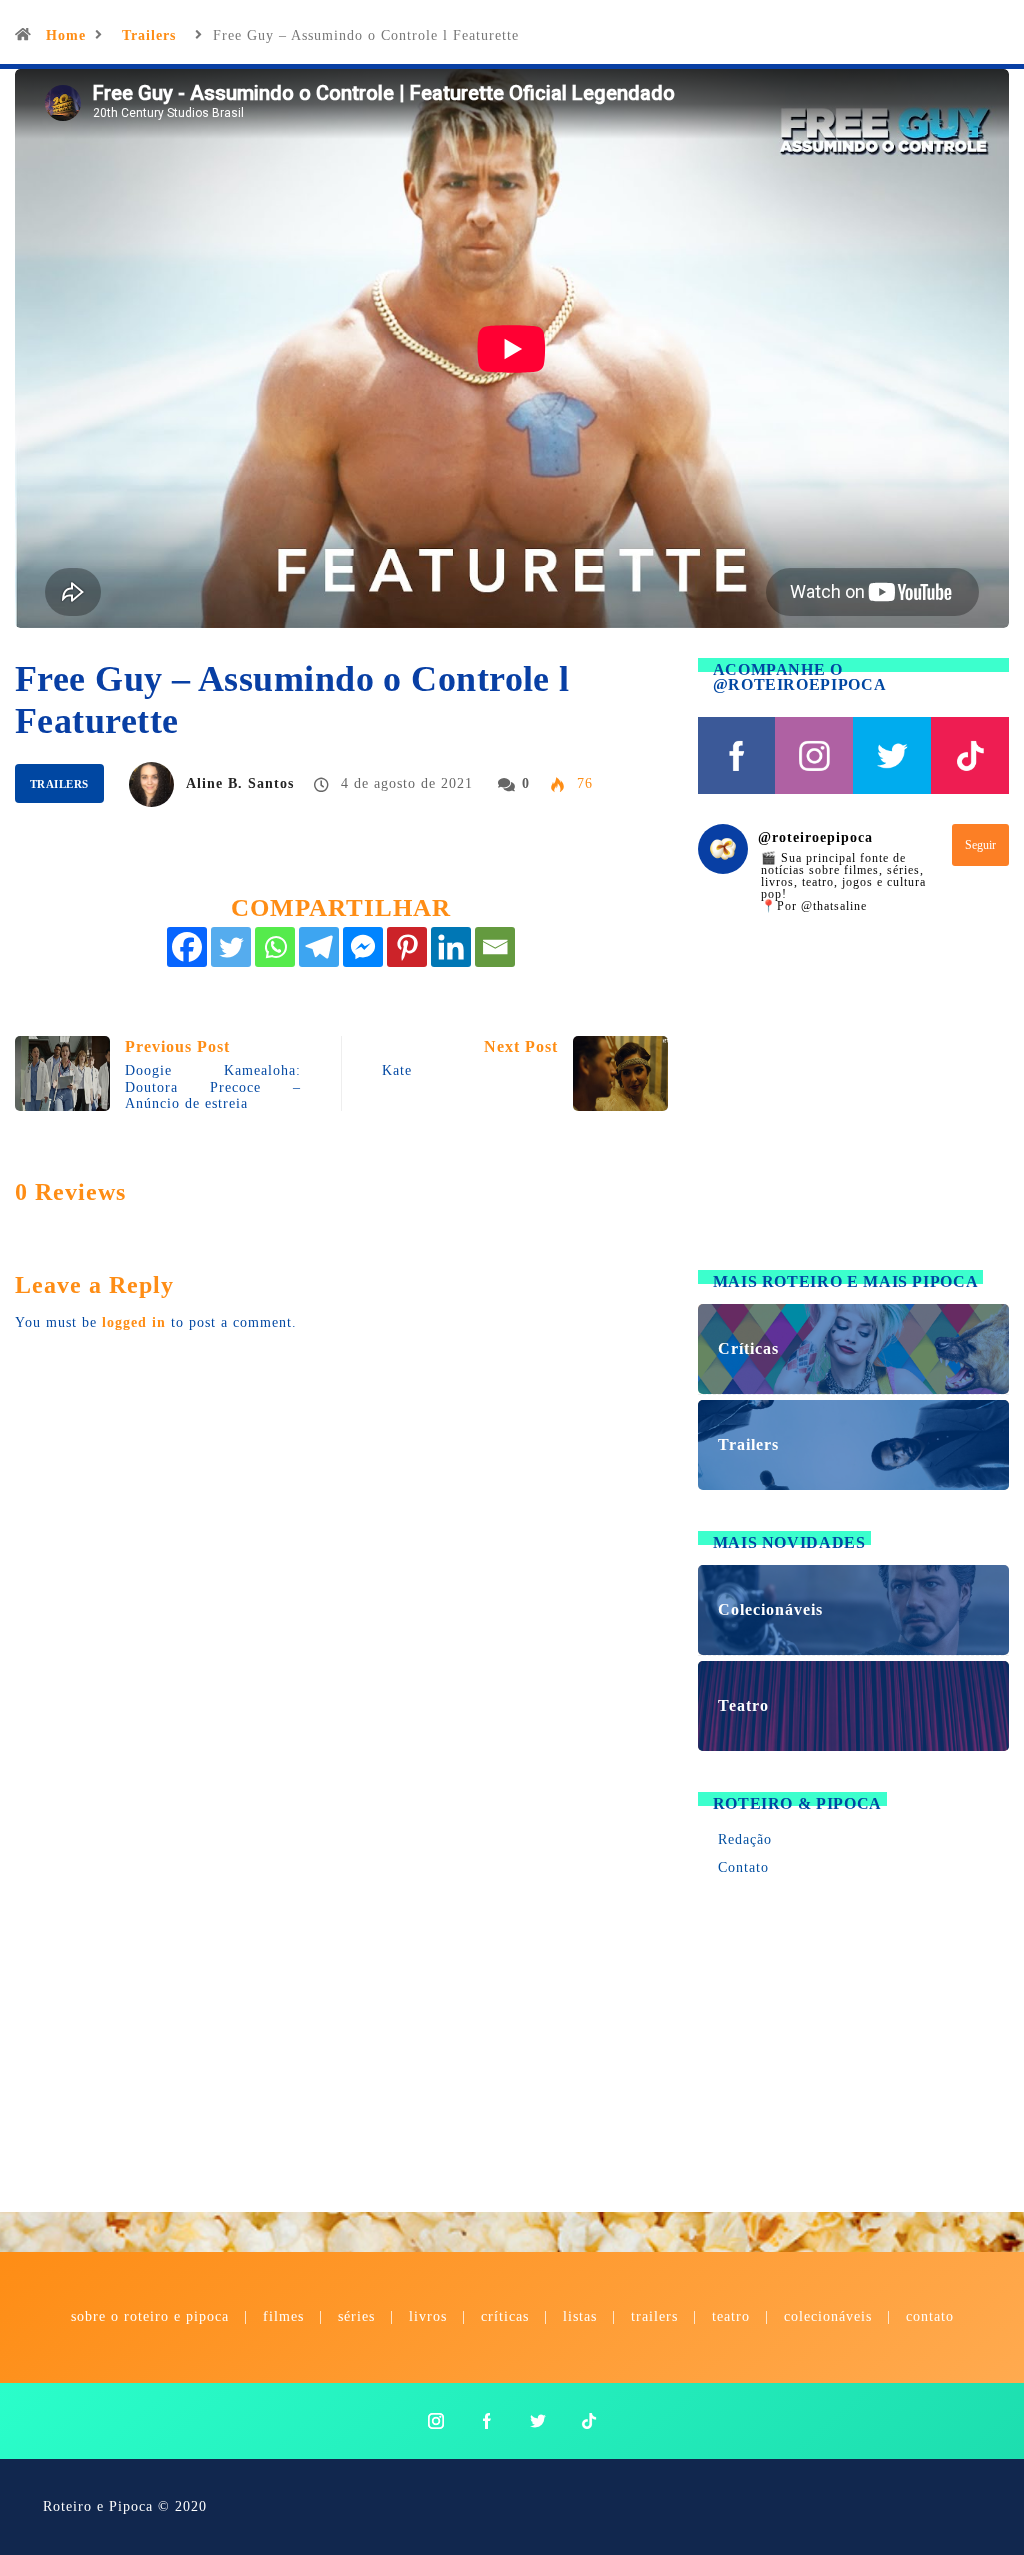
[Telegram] (319, 947)
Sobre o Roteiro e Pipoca (150, 2316)
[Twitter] (231, 947)
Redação (745, 1839)
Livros (428, 2316)
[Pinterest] (407, 947)
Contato (743, 1867)
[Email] (495, 947)
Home (66, 35)
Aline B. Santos (240, 783)
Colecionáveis (828, 2316)
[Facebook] (187, 947)
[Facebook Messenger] (363, 947)
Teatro (731, 2316)
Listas (580, 2316)
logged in (134, 1322)
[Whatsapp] (275, 947)
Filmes (283, 2316)
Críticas (505, 2316)
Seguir (980, 845)
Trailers (149, 35)
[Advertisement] (853, 1104)
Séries (359, 2316)
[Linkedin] (451, 947)
